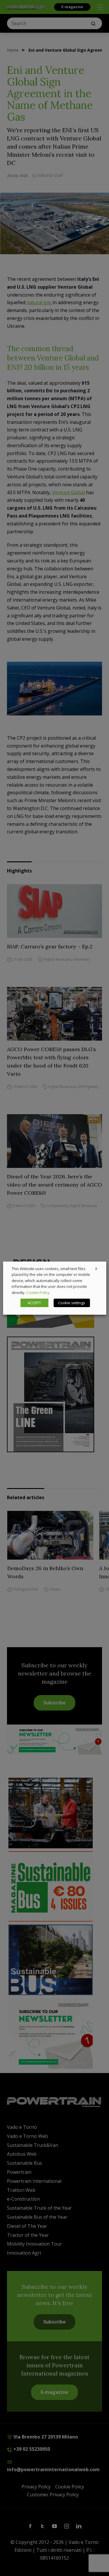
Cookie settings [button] (72, 1303)
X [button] (96, 1268)
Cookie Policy (38, 1293)
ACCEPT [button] (34, 1303)
